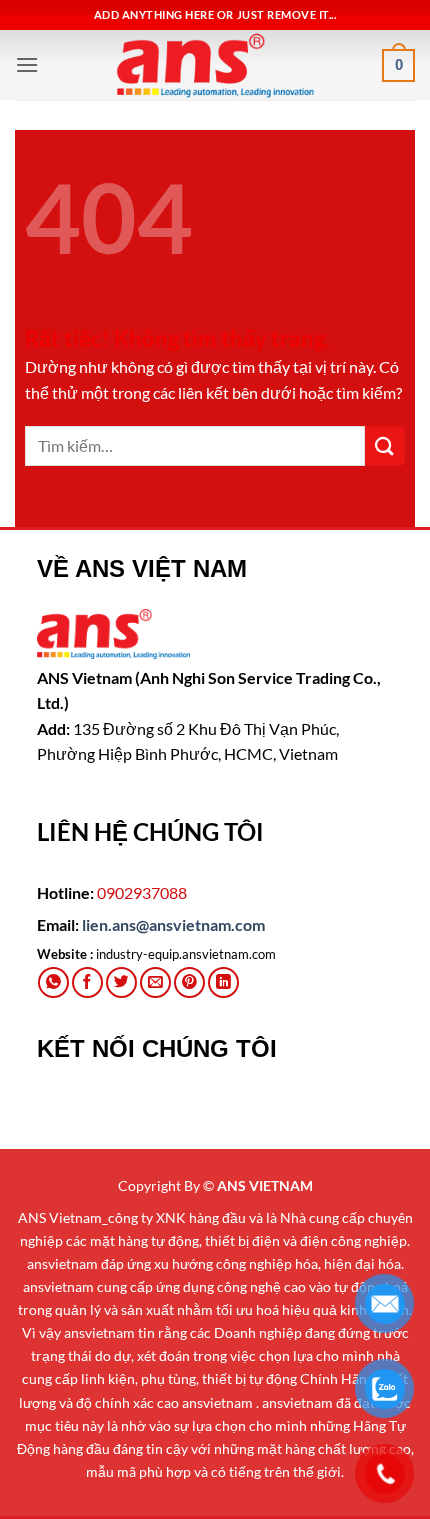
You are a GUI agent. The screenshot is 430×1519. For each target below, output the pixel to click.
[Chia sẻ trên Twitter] (121, 982)
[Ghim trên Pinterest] (189, 982)
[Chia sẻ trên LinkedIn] (223, 982)
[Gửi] (385, 445)
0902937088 (142, 892)
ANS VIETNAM (265, 1185)
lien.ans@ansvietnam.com (173, 924)
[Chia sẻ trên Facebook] (87, 982)
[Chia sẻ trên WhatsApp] (53, 982)
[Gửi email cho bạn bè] (155, 982)
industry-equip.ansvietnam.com (186, 954)
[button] (27, 64)
